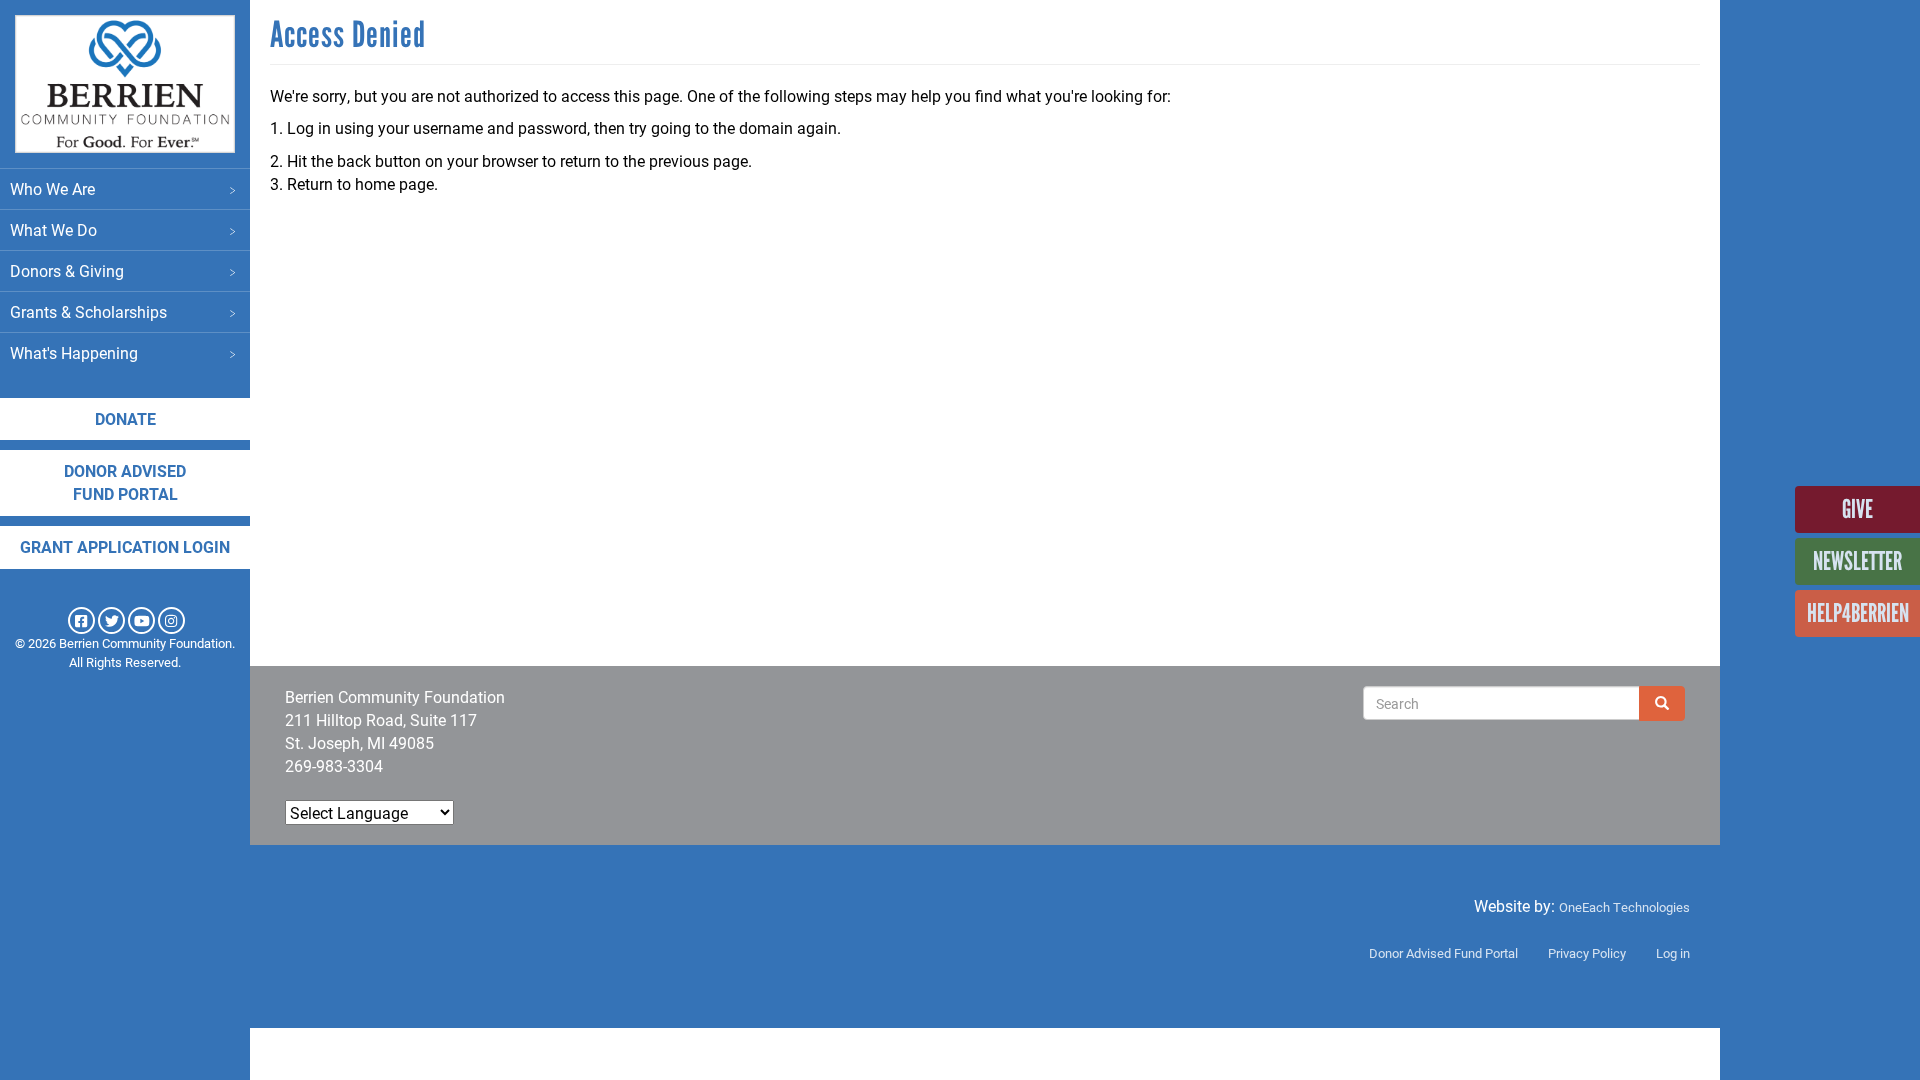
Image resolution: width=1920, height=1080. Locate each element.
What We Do (53, 229)
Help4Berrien (1858, 613)
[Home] (125, 84)
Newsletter (1857, 561)
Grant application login (125, 546)
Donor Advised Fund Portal (1443, 953)
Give (1857, 509)
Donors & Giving (67, 270)
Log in (1673, 953)
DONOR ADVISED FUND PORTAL (125, 482)
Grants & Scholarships (88, 311)
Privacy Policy (1587, 953)
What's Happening (74, 352)
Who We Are (52, 188)
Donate (125, 418)
